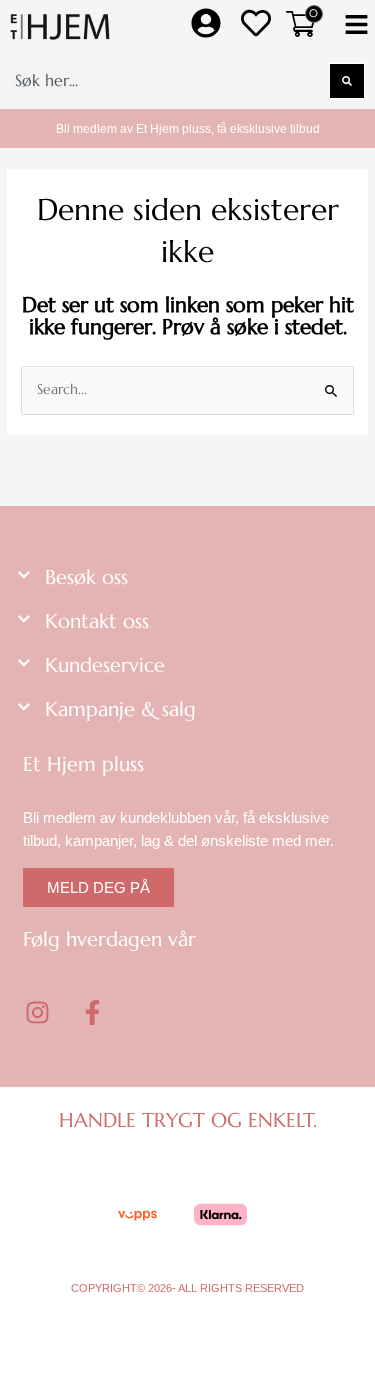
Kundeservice (105, 665)
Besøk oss (86, 577)
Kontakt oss (97, 621)
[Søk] (347, 81)
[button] (356, 26)
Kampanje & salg (120, 709)
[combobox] (169, 81)
